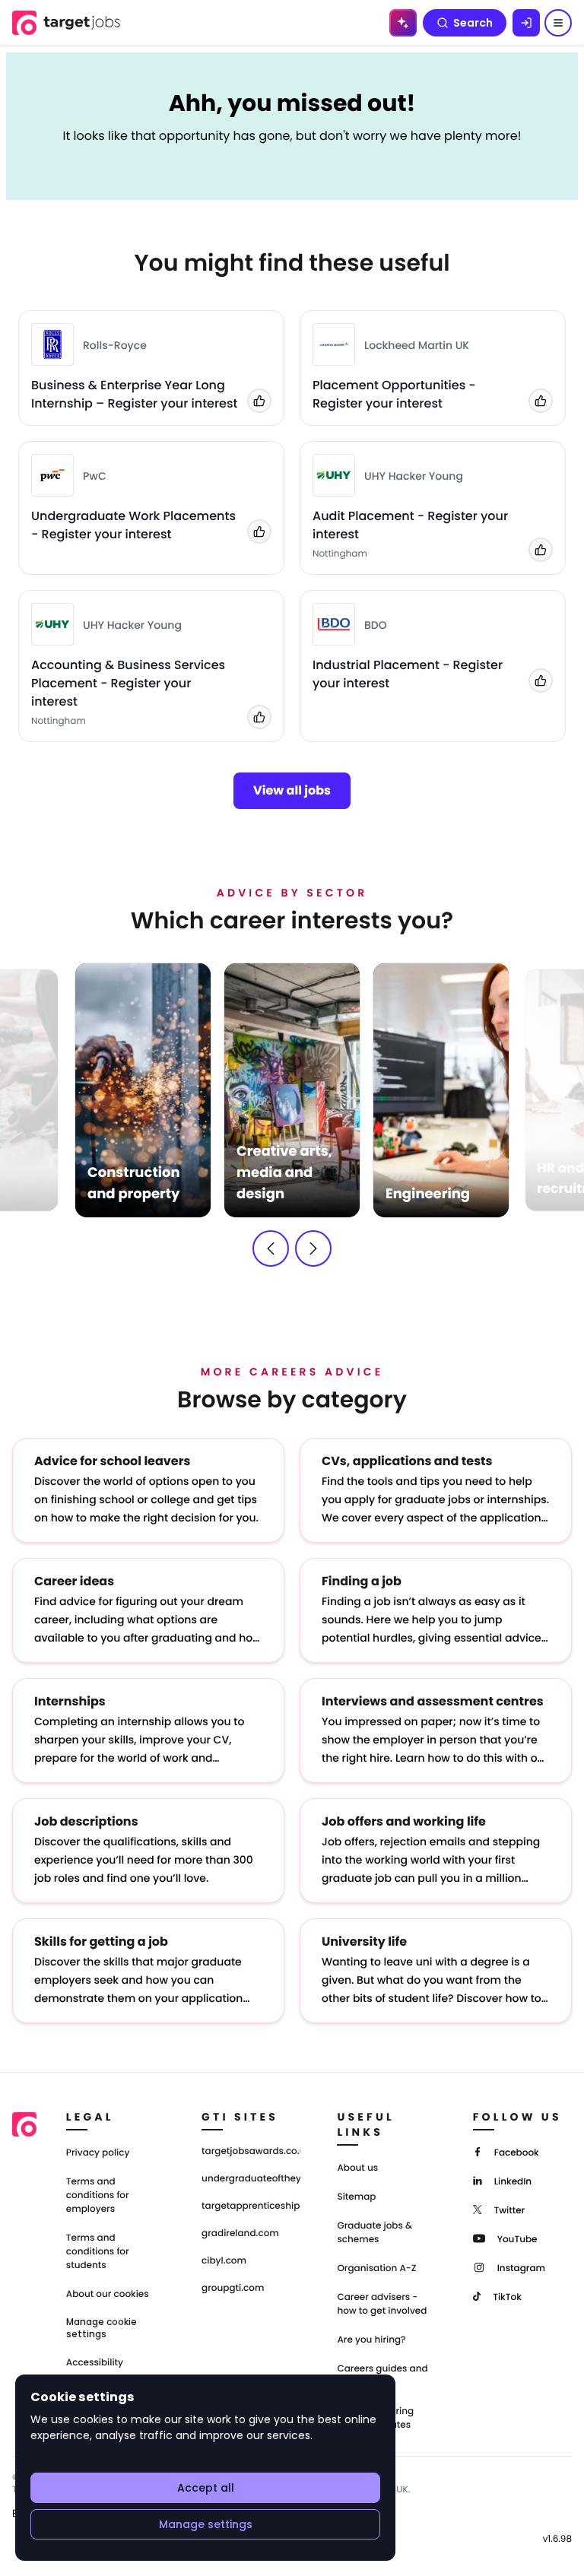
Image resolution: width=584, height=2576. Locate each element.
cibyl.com (224, 2261)
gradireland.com (240, 2234)
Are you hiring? (371, 2340)
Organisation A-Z (376, 2268)
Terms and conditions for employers (98, 2195)
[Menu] (558, 23)
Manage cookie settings (102, 2328)
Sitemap (356, 2197)
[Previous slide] (271, 1248)
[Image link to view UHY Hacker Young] (334, 475)
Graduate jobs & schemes (375, 2233)
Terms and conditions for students (98, 2252)
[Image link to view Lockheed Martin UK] (334, 344)
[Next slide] (313, 1248)
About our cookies (108, 2294)
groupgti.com (233, 2289)
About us (357, 2168)
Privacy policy (98, 2153)
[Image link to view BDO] (334, 624)
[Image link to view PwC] (52, 475)
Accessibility (95, 2363)
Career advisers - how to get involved (382, 2304)
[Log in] (526, 23)
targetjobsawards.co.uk (251, 2152)
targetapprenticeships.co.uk (251, 2206)
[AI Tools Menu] (403, 23)
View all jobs (292, 790)
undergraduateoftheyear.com (251, 2179)
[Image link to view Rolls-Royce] (52, 344)
